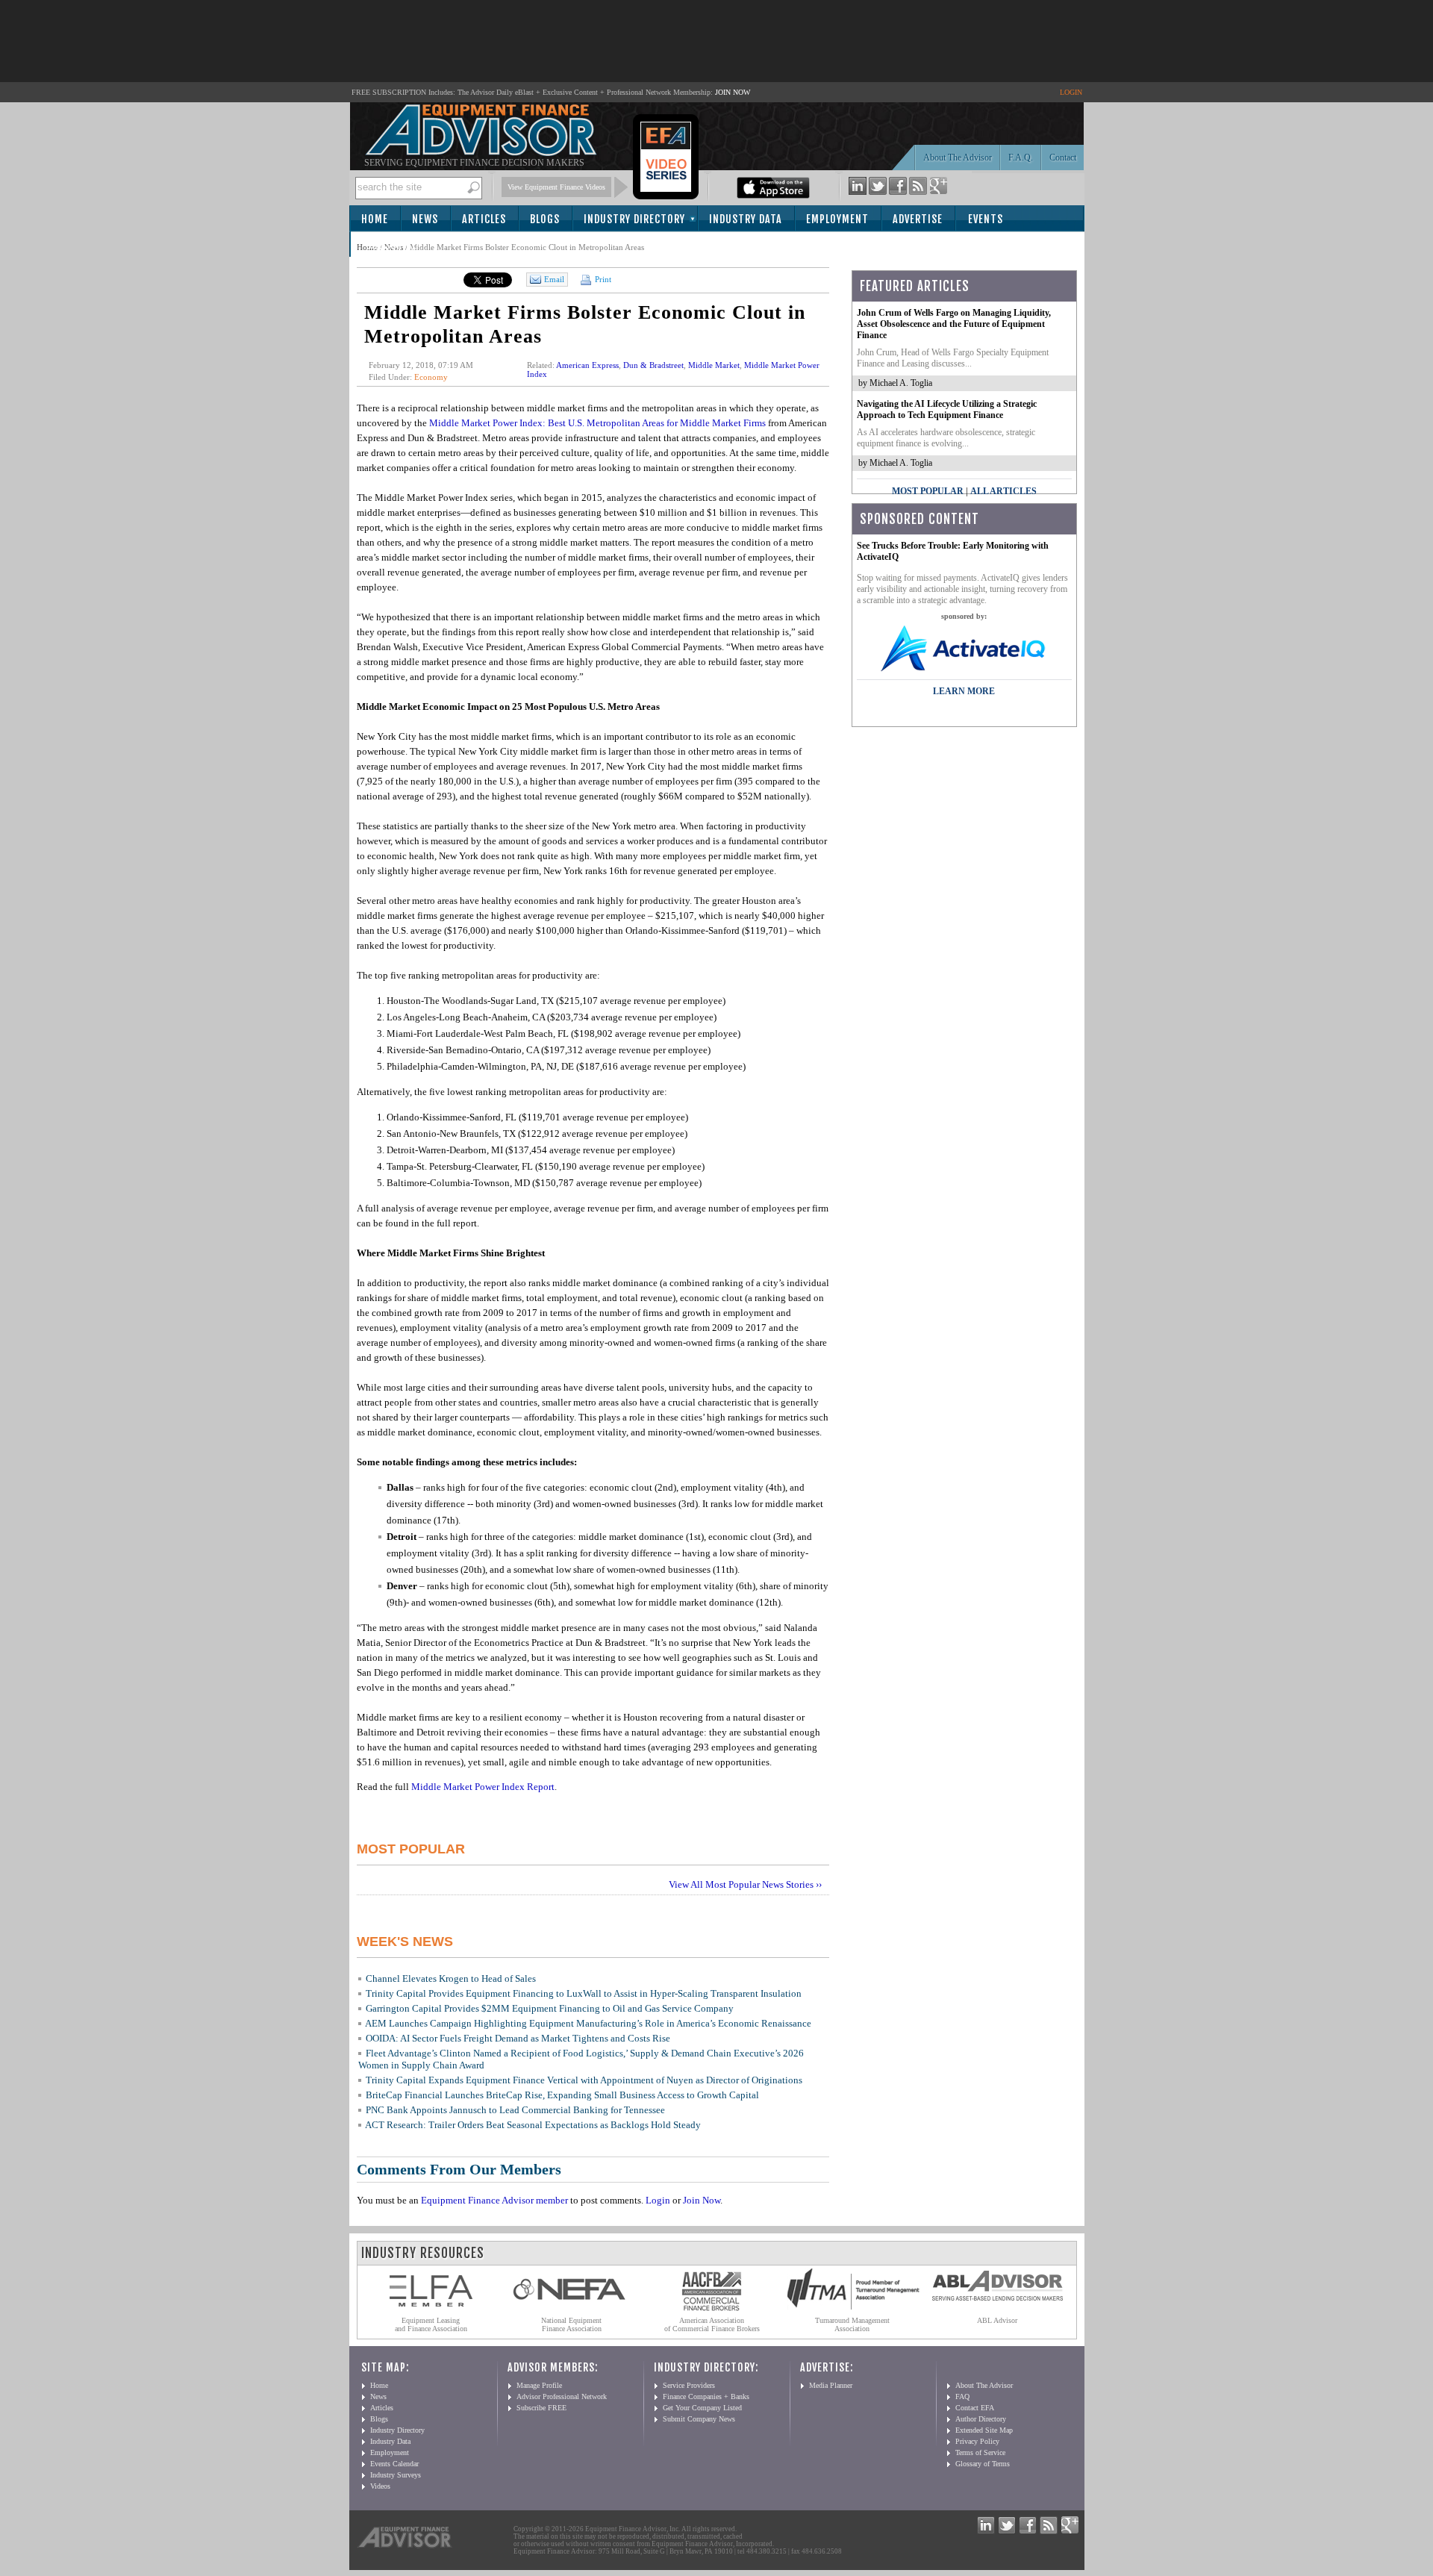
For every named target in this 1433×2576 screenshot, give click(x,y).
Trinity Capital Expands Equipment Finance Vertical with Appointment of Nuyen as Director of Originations (584, 2080)
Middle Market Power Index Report (483, 1787)
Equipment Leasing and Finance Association (431, 2324)
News (425, 219)
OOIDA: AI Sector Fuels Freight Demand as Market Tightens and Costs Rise (518, 2038)
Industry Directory (634, 219)
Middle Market (714, 365)
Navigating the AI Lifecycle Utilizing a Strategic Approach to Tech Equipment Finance (947, 409)
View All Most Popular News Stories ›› (745, 1884)
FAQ (962, 2396)
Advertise (918, 219)
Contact (1063, 158)
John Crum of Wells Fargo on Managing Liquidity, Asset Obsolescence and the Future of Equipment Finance (954, 324)
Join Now (702, 2200)
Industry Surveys (396, 2475)
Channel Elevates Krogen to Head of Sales (451, 1978)
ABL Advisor (997, 2320)
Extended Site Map (984, 2430)
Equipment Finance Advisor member (494, 2200)
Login (658, 2200)
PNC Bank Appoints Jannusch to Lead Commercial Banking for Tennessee (515, 2110)
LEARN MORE (964, 691)
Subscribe (391, 245)
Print (602, 279)
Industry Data (746, 219)
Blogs (545, 219)
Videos (380, 2486)
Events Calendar (394, 2464)
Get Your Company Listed (702, 2408)
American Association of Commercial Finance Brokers (712, 2324)
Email (554, 279)
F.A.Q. (1021, 158)
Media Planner (831, 2385)
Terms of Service (980, 2452)
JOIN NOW (733, 92)
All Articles (1003, 491)
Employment (837, 219)
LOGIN (1071, 92)
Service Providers (689, 2385)
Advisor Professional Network (562, 2396)
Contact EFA (975, 2408)
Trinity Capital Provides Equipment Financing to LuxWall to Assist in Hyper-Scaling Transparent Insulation (584, 1993)
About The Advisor (958, 158)
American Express (587, 365)
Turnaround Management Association (852, 2324)
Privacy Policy (977, 2441)
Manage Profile (539, 2385)
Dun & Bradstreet (653, 365)
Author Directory (981, 2419)
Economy (431, 377)
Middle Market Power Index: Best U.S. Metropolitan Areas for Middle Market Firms (597, 423)
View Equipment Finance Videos (556, 187)
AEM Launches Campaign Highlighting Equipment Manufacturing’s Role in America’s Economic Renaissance (588, 2023)
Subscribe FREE (541, 2408)
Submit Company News (699, 2419)
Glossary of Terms (983, 2464)
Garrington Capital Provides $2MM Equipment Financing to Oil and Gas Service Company (550, 2008)
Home (375, 219)
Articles (484, 219)
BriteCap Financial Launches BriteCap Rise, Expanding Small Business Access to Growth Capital (562, 2095)
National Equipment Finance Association (571, 2324)
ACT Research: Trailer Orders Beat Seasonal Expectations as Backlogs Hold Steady (533, 2125)
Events (986, 219)
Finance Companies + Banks (706, 2396)
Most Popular (928, 491)
